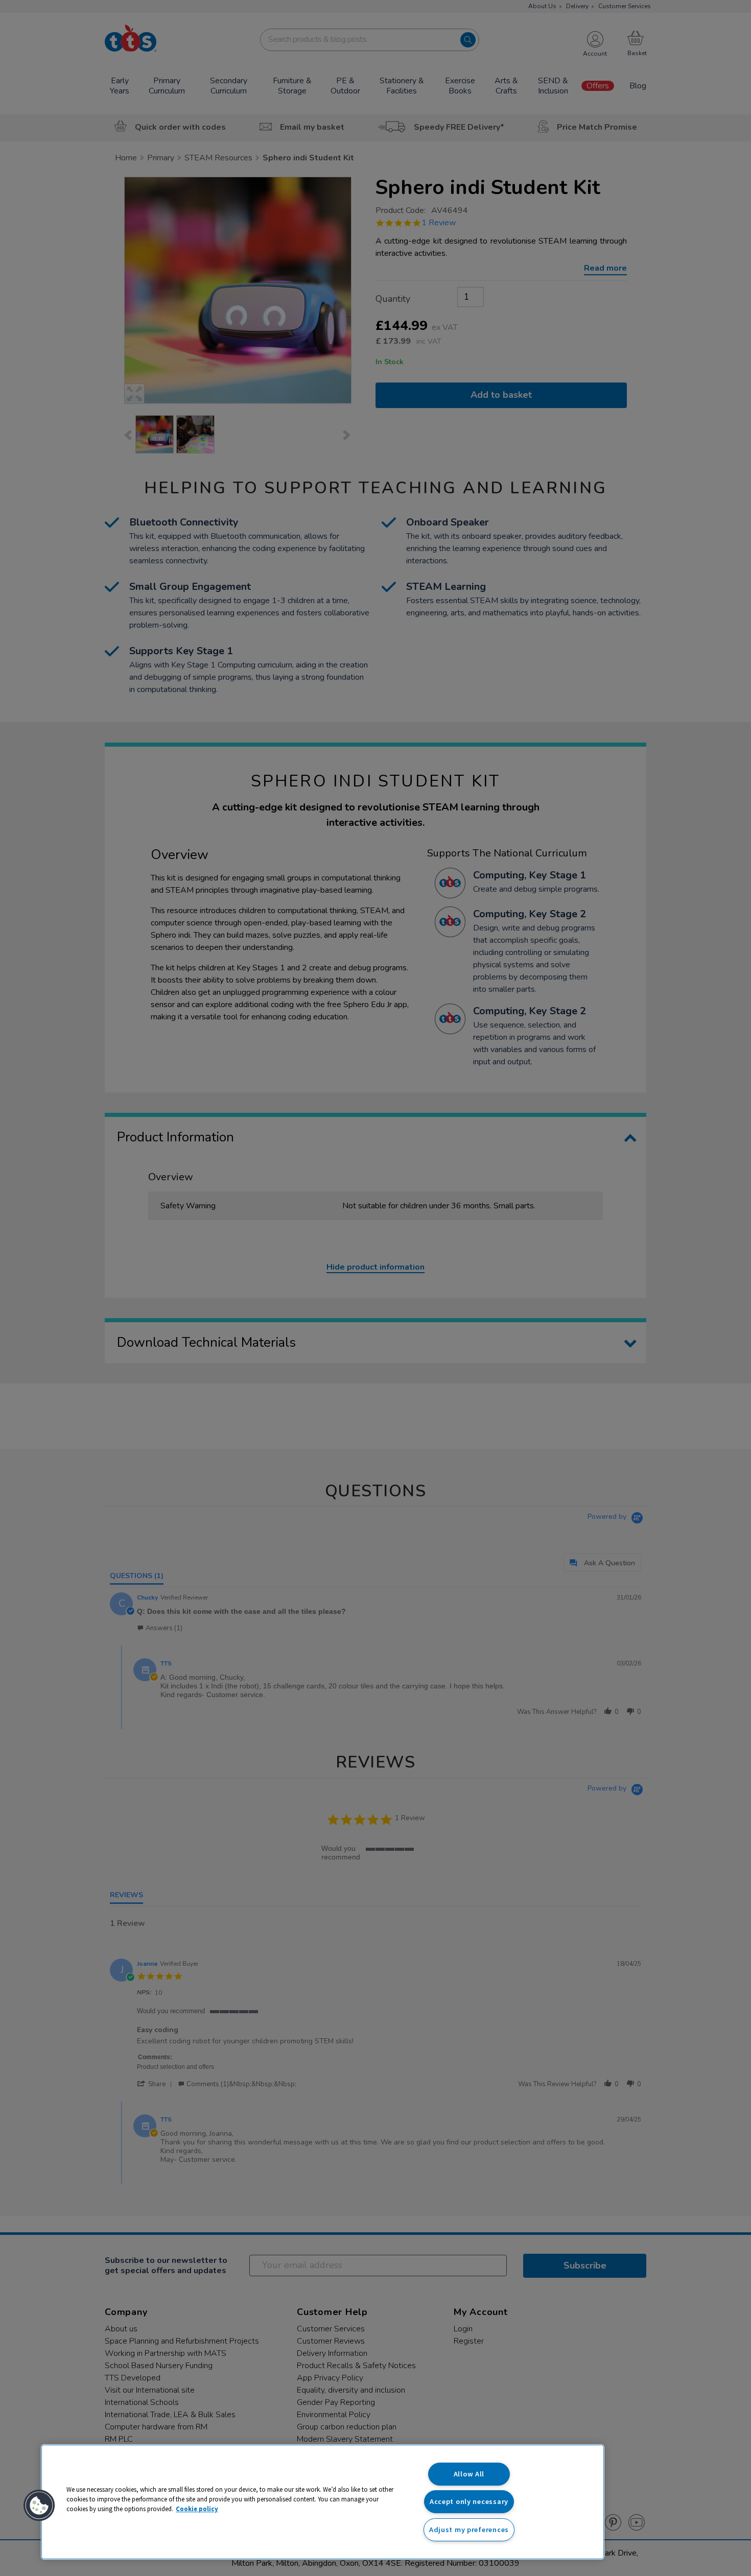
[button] (39, 2506)
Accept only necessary (469, 2501)
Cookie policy (197, 2509)
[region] (323, 2502)
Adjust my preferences (469, 2530)
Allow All (469, 2474)
